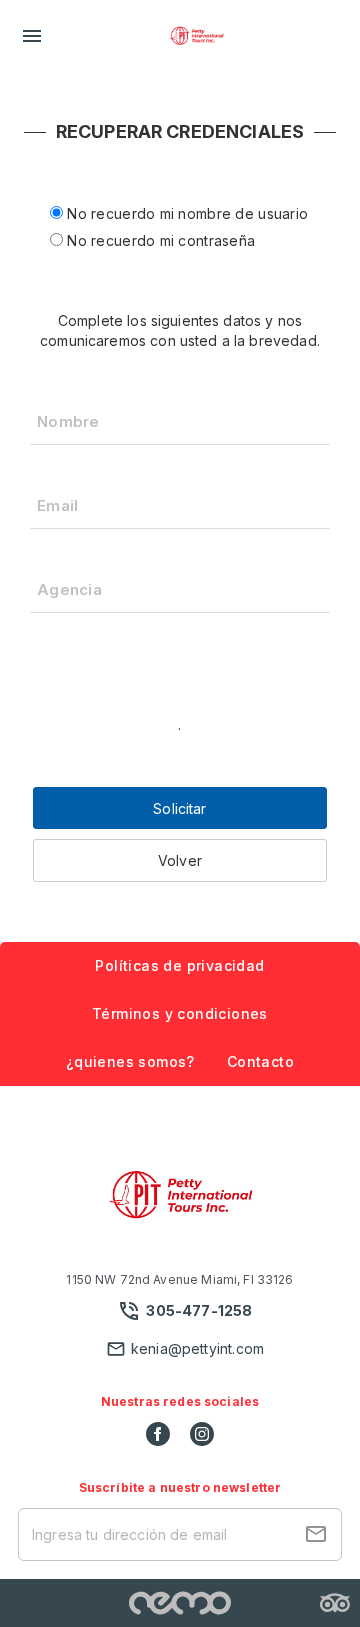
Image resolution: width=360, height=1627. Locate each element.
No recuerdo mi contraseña (159, 240)
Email (58, 505)
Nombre (68, 421)
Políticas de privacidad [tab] (179, 965)
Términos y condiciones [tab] (180, 1013)
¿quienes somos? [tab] (130, 1061)
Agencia (69, 589)
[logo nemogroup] (180, 1603)
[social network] (158, 1434)
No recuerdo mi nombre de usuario (185, 213)
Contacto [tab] (260, 1061)
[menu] (32, 36)
